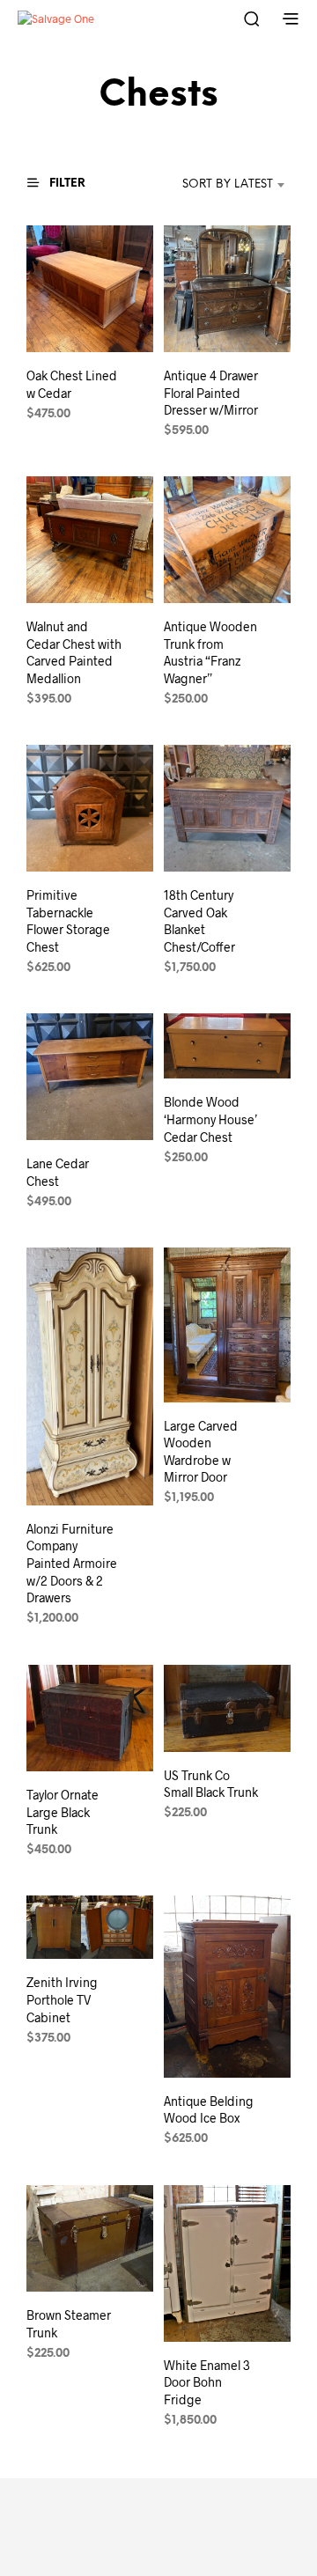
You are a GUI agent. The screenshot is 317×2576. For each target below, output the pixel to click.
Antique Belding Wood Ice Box (209, 2110)
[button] (64, 183)
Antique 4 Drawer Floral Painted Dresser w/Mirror (211, 393)
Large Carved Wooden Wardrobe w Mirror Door (201, 1452)
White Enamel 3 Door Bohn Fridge (207, 2382)
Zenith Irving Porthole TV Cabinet (62, 2000)
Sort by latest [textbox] (228, 184)
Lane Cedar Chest (58, 1172)
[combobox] (212, 185)
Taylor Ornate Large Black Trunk (63, 1812)
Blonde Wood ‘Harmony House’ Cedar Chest (210, 1120)
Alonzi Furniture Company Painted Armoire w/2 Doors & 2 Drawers (72, 1563)
